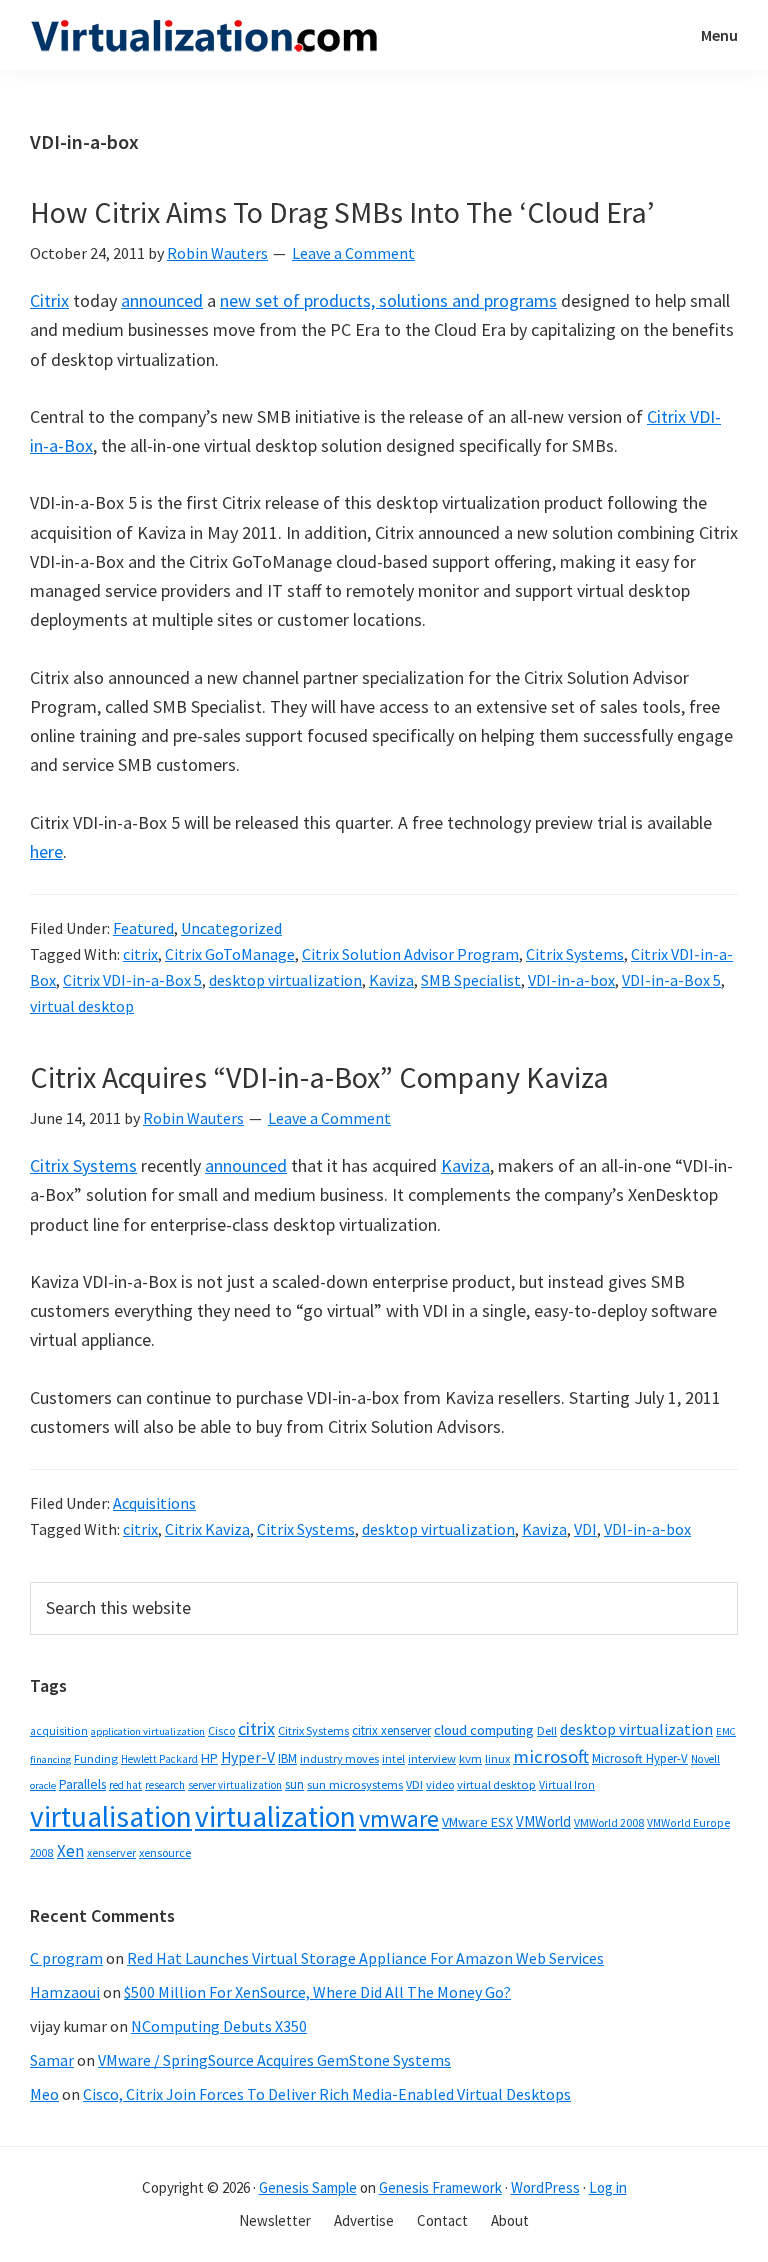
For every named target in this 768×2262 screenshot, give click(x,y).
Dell (547, 1730)
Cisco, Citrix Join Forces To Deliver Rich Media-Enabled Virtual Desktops (327, 2094)
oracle (43, 1785)
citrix (140, 954)
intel (393, 1759)
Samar (52, 2060)
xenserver (111, 1852)
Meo (44, 2094)
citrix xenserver (391, 1730)
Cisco (221, 1730)
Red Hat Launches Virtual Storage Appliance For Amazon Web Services (365, 1958)
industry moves (339, 1758)
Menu (719, 35)
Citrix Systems (575, 954)
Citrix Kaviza (207, 1529)
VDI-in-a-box (571, 980)
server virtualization (235, 1785)
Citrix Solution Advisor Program (410, 954)
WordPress (545, 2187)
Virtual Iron (567, 1785)
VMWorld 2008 (609, 1822)
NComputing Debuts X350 (219, 2026)
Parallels (82, 1784)
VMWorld (543, 1821)
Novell (705, 1759)
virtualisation (111, 1816)
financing (50, 1759)
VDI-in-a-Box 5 (671, 980)
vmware (399, 1818)
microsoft (551, 1756)
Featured (143, 928)
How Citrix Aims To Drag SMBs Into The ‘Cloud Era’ (342, 212)
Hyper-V (248, 1757)
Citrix (49, 300)
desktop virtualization (285, 980)
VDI (585, 1529)
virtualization (275, 1816)
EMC (726, 1731)
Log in (608, 2187)
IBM (287, 1758)
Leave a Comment (353, 253)
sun (294, 1784)
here (46, 851)
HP (209, 1758)
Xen (70, 1851)
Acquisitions (154, 1503)
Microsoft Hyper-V (640, 1758)
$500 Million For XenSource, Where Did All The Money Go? (317, 1992)
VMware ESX (477, 1822)
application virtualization (148, 1731)
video (440, 1784)
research (165, 1785)
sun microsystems (355, 1784)
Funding (96, 1758)
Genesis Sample (308, 2187)
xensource (165, 1852)
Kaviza (391, 980)
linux (497, 1758)
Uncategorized (231, 928)
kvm (470, 1758)
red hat (125, 1785)
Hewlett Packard (159, 1759)
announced (162, 300)
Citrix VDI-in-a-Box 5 (132, 980)
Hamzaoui (65, 1992)
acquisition (59, 1731)
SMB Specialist (471, 980)
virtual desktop (82, 1006)
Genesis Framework (440, 2187)
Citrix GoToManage (230, 954)
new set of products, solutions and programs (388, 300)
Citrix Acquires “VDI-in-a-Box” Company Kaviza (319, 1077)
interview (432, 1758)
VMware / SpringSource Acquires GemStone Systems (274, 2060)
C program (66, 1958)
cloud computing (484, 1730)
